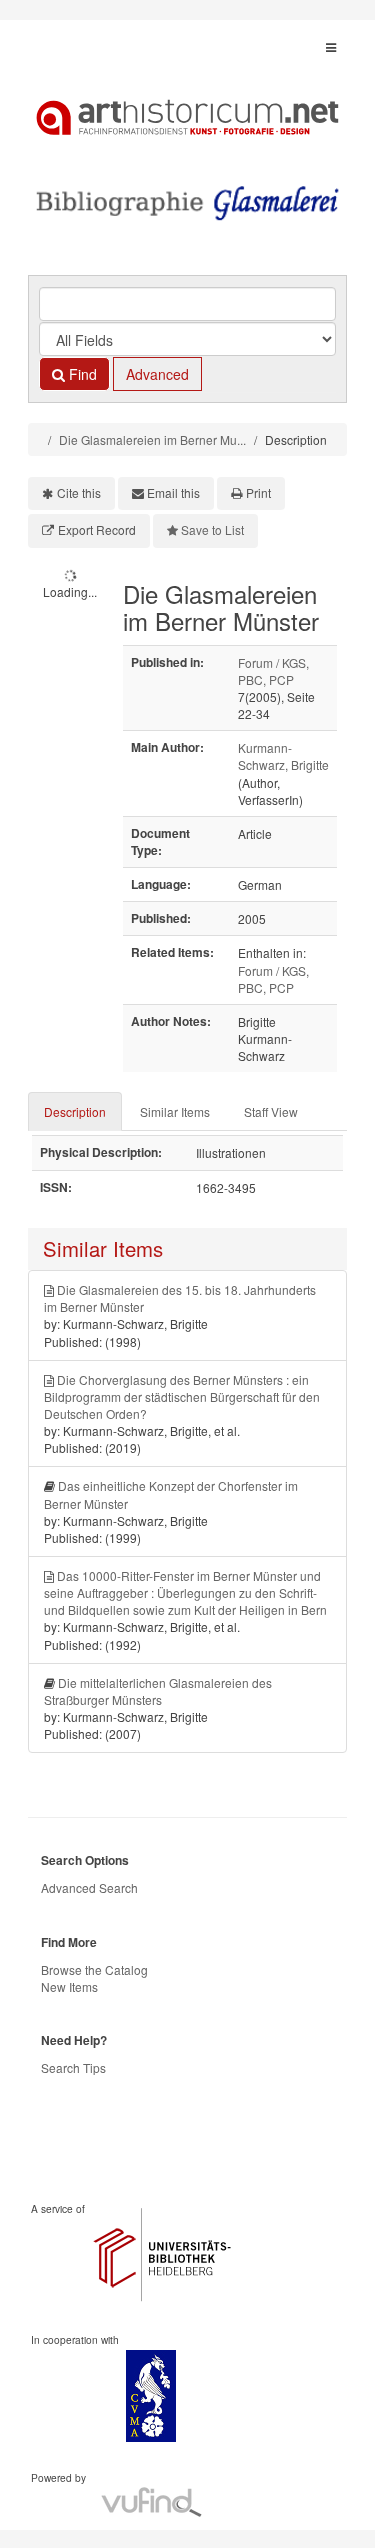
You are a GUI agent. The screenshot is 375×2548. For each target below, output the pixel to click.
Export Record (97, 529)
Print (258, 492)
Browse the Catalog (94, 1969)
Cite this (79, 492)
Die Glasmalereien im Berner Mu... (152, 439)
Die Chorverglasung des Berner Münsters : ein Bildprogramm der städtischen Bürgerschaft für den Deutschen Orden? (182, 1396)
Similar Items (175, 1111)
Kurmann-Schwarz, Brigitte (283, 756)
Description (75, 1111)
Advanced (157, 374)
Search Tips (73, 2067)
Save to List (212, 529)
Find (81, 374)
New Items (69, 1986)
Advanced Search (89, 1887)
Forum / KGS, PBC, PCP (273, 671)
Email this (173, 492)
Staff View (271, 1111)
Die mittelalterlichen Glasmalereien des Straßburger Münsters (158, 1691)
